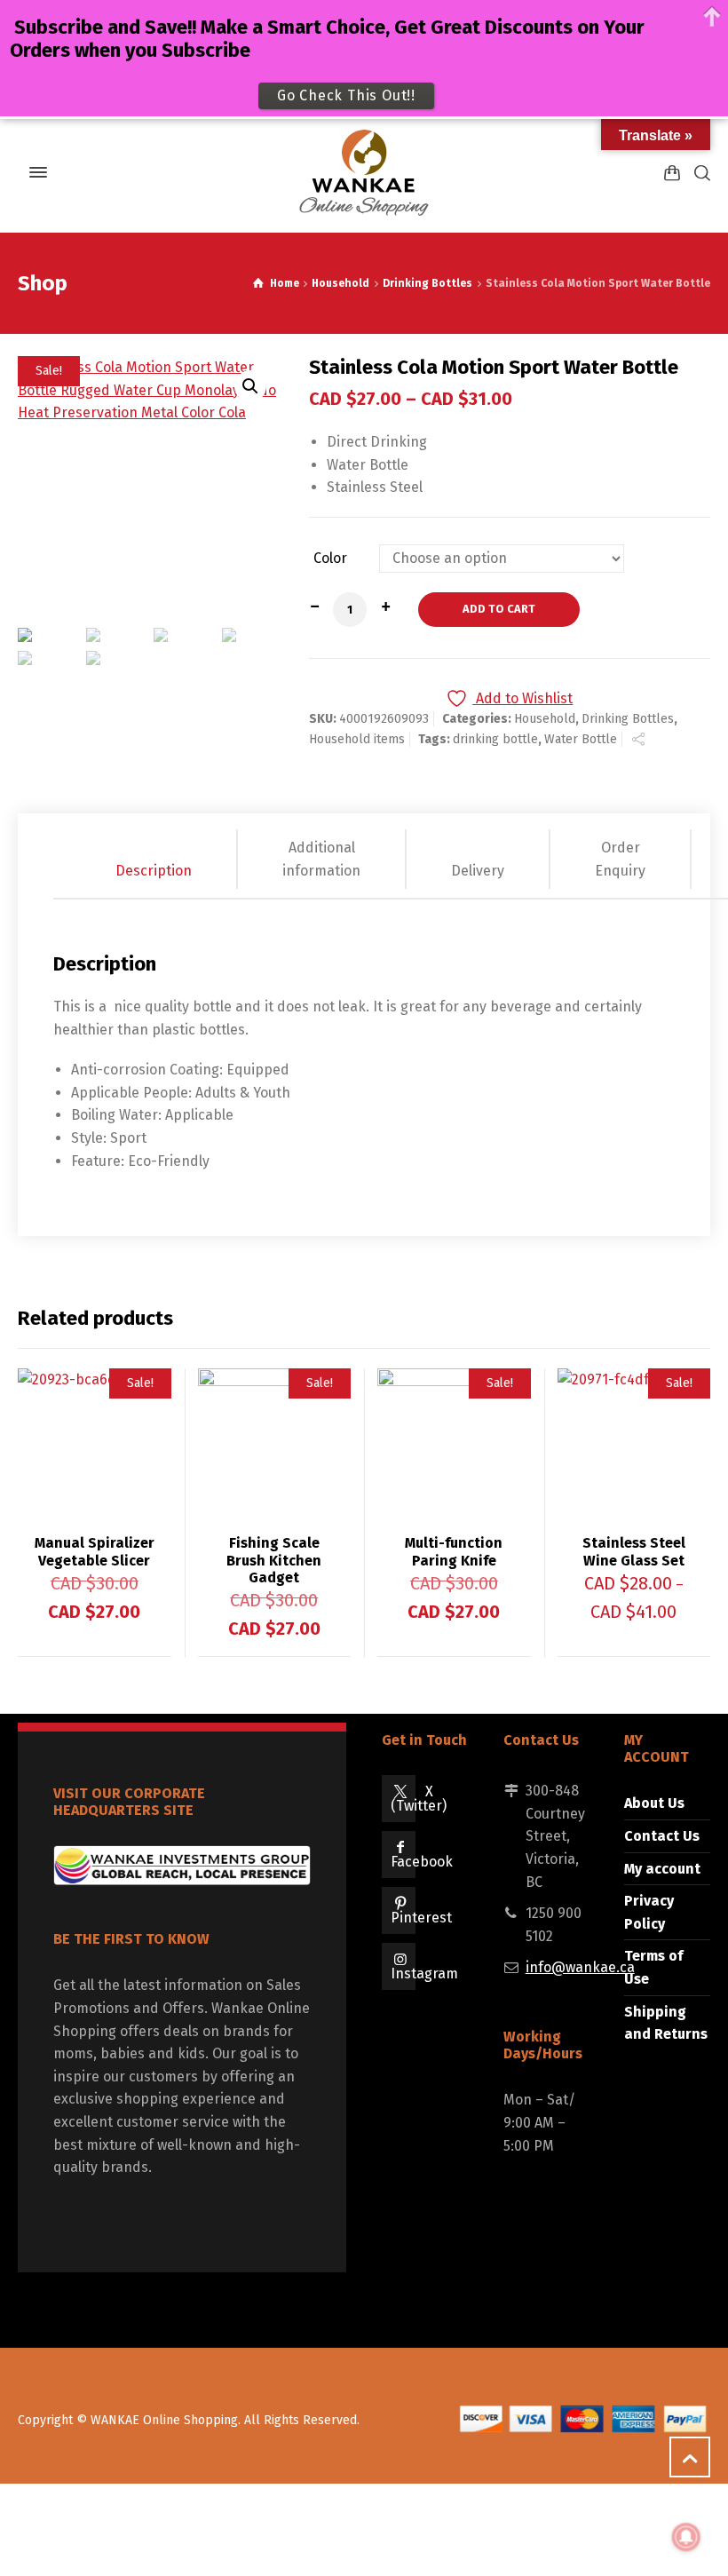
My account (662, 1869)
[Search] (699, 173)
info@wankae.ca (580, 1967)
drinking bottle (495, 739)
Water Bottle (581, 739)
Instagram (424, 1974)
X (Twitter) (419, 1799)
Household (340, 283)
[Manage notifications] (686, 2537)
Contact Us (662, 1836)
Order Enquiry (620, 859)
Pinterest (421, 1918)
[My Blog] (364, 172)
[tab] (154, 859)
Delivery (478, 871)
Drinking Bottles (427, 283)
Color (330, 559)
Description (154, 871)
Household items (357, 739)
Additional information (321, 859)
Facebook (422, 1862)
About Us (654, 1803)
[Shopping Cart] (672, 173)
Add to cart (499, 609)
